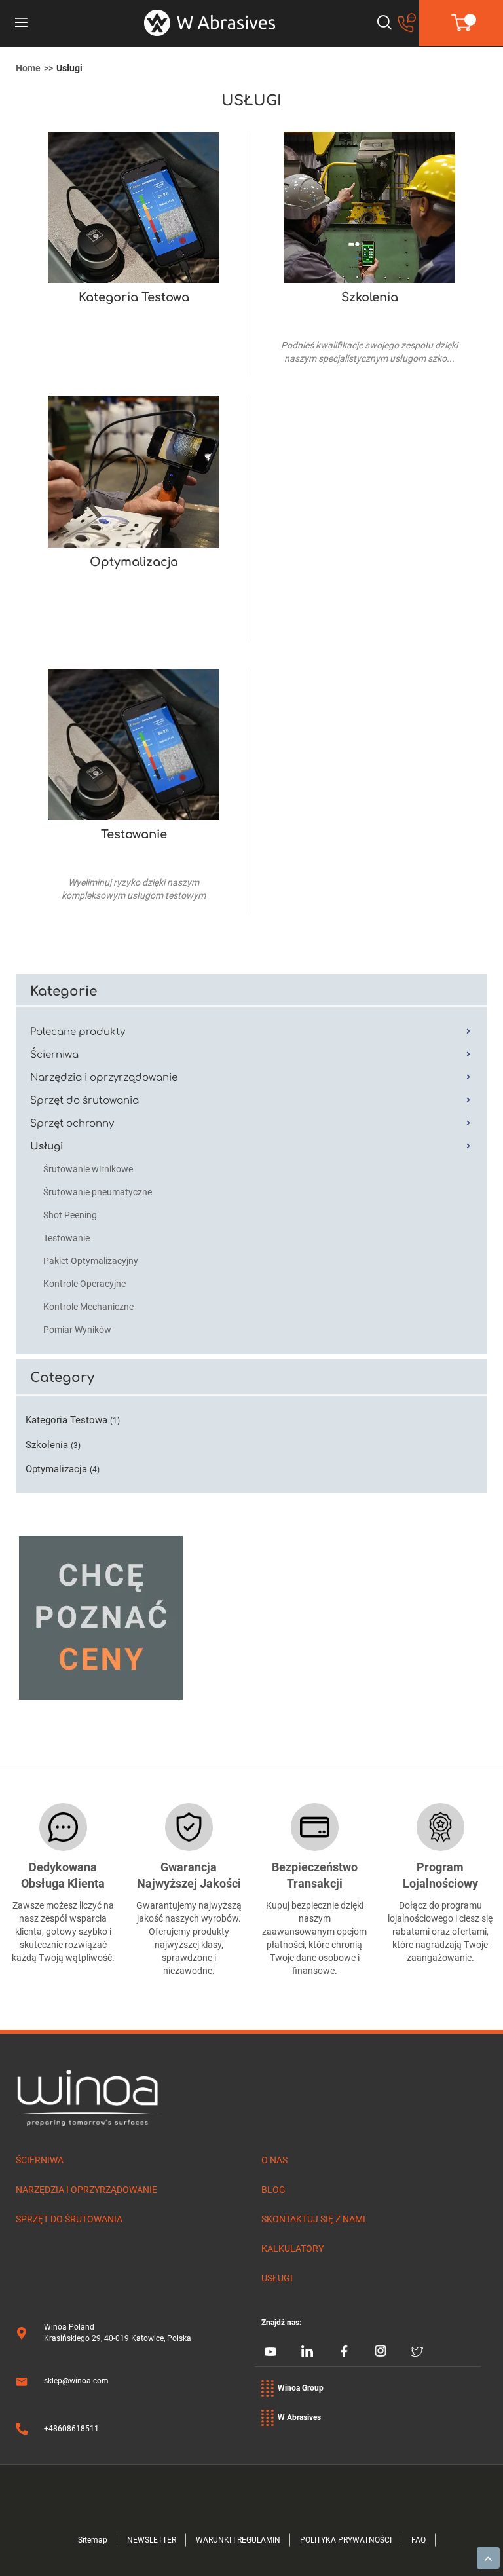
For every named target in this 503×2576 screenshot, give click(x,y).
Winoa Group (301, 2388)
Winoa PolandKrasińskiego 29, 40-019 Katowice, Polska (118, 2333)
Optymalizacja (134, 562)
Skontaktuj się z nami (313, 2219)
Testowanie (134, 834)
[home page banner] (210, 23)
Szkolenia (370, 297)
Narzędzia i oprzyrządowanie (86, 2190)
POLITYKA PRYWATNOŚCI (346, 2540)
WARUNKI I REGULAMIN (238, 2540)
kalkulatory (292, 2249)
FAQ (419, 2540)
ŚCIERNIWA (40, 2160)
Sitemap (93, 2540)
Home (28, 68)
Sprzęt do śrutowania (69, 2219)
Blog (273, 2190)
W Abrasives (299, 2417)
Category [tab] (62, 1378)
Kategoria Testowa (134, 297)
